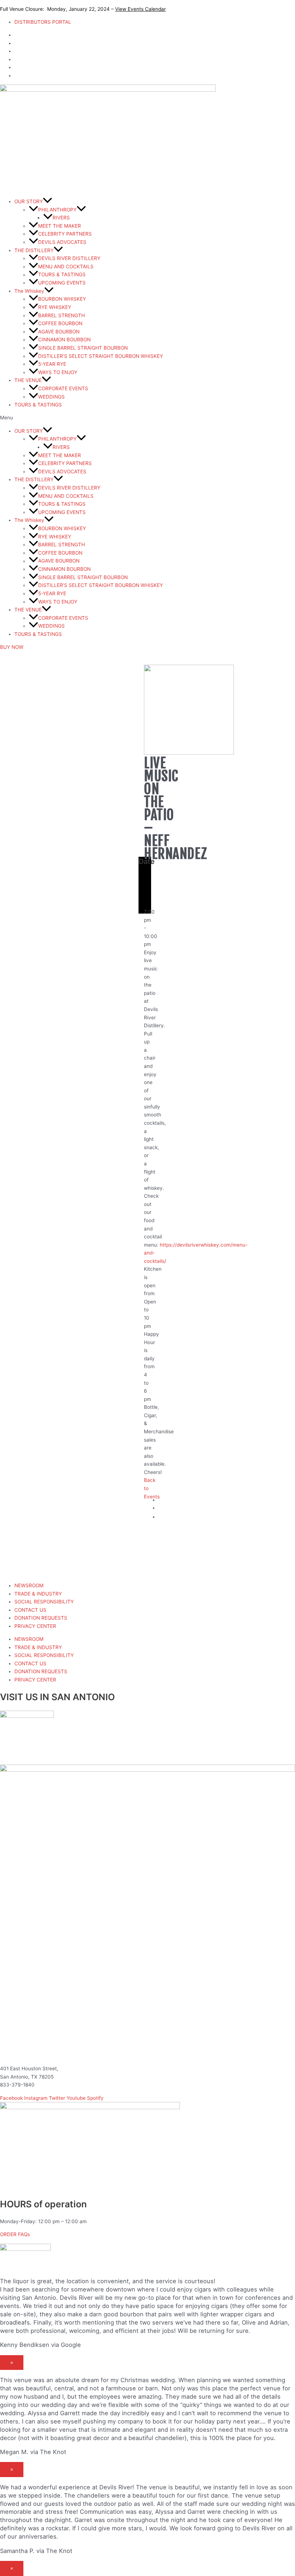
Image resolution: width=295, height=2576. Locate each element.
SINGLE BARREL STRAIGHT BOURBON (83, 348)
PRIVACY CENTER (35, 1626)
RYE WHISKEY (55, 307)
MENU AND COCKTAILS (66, 267)
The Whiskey (29, 291)
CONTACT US (30, 1610)
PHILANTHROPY (57, 210)
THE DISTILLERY (34, 250)
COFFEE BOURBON (60, 323)
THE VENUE (28, 380)
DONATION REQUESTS (41, 1618)
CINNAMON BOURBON (64, 340)
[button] (147, 418)
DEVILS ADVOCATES (62, 242)
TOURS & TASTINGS (62, 275)
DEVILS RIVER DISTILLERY (69, 258)
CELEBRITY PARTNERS (65, 234)
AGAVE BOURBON (59, 332)
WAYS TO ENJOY (58, 372)
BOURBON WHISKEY (62, 299)
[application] (47, 201)
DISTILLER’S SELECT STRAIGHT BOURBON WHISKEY (101, 356)
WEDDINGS (51, 397)
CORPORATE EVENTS (63, 388)
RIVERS (61, 218)
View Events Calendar (140, 9)
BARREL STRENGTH (62, 315)
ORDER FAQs (15, 2234)
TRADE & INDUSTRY (38, 1594)
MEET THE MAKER (60, 226)
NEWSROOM (29, 1585)
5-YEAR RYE (52, 364)
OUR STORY (29, 201)
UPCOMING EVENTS (62, 283)
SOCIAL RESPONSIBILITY (44, 1602)
